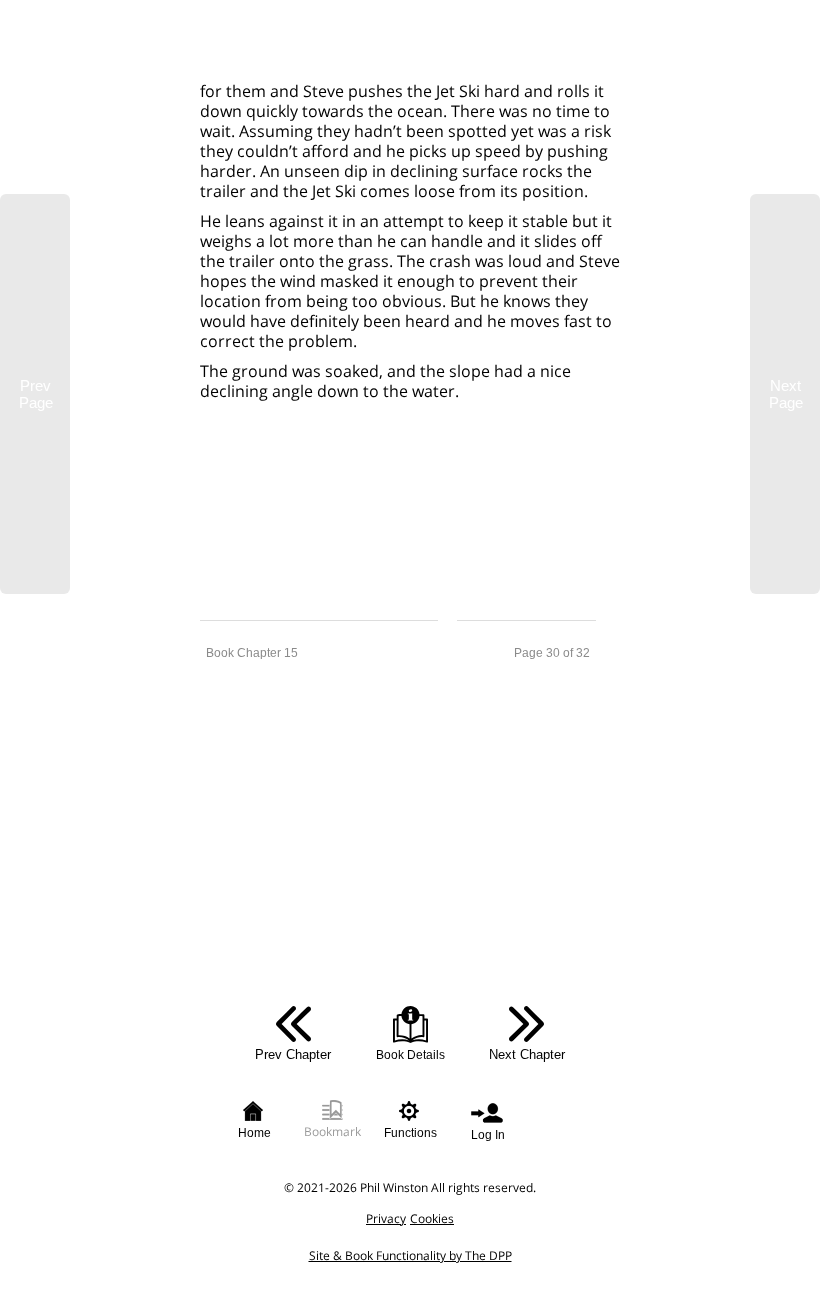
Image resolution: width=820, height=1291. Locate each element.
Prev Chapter (293, 1054)
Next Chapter (527, 1054)
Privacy (386, 1218)
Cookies (432, 1218)
